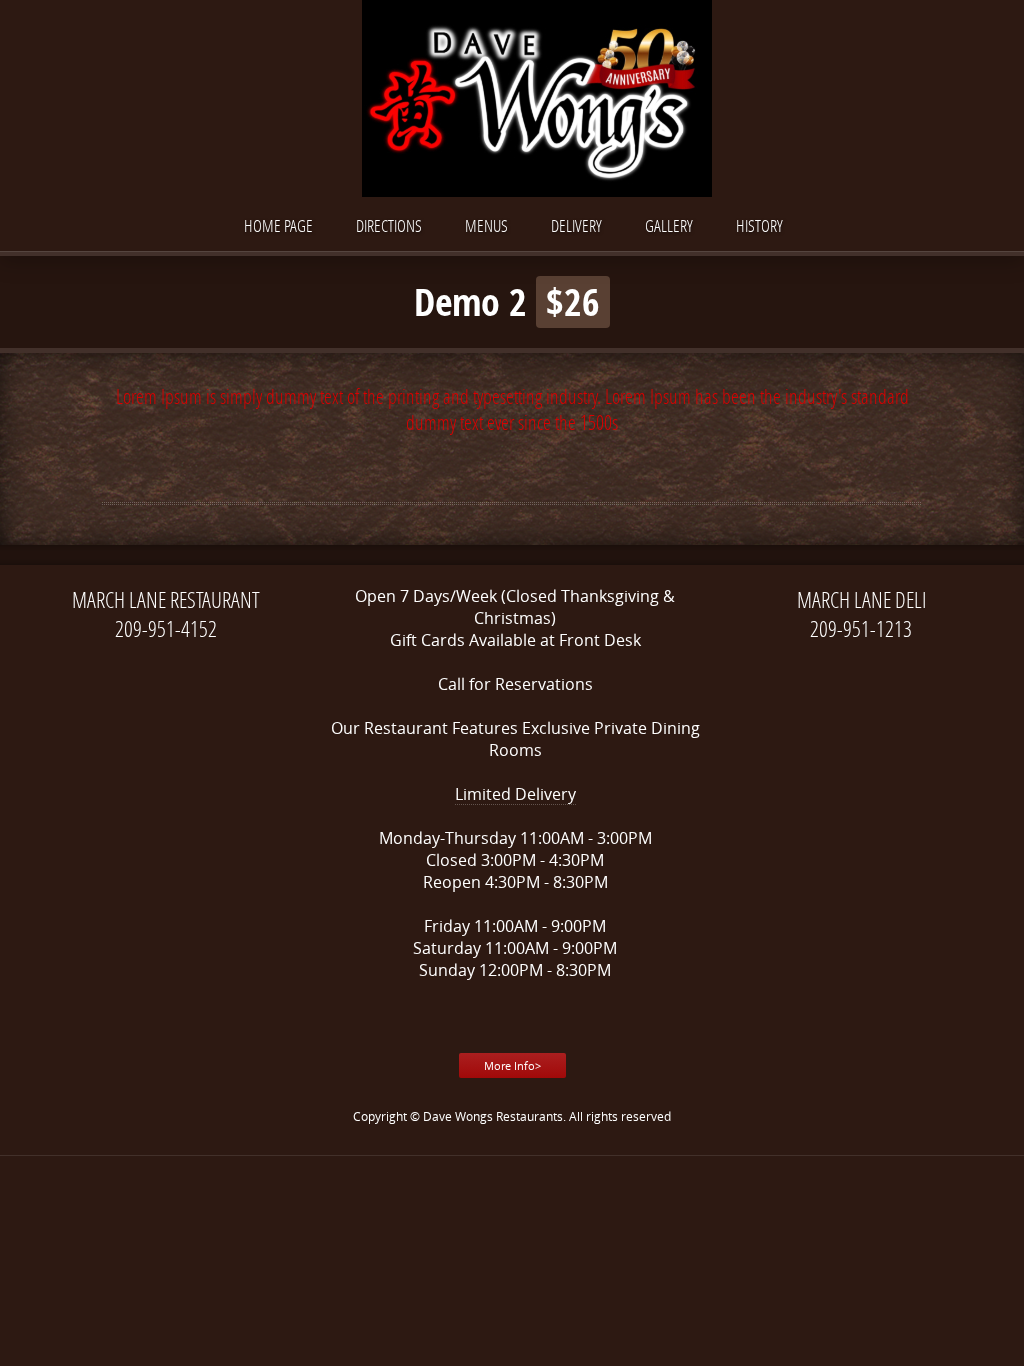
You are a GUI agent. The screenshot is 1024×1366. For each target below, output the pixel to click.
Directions (389, 225)
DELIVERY (576, 225)
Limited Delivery (515, 794)
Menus (486, 225)
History (759, 225)
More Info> (512, 1065)
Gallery (669, 225)
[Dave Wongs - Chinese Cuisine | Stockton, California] (512, 100)
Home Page (278, 225)
